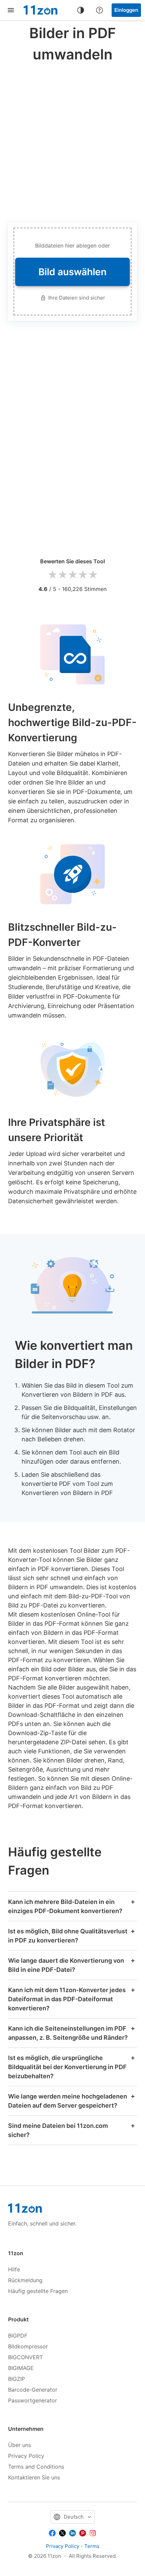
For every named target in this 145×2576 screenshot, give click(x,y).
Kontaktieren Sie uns (34, 2477)
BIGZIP (17, 2379)
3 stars (72, 575)
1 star (52, 575)
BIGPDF (18, 2336)
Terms (92, 2546)
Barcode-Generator (33, 2390)
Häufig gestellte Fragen (38, 2291)
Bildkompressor (28, 2346)
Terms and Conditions (36, 2467)
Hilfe (14, 2269)
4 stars (83, 575)
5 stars (93, 575)
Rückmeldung (25, 2280)
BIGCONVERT (25, 2357)
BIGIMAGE (21, 2368)
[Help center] (99, 10)
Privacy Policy (26, 2456)
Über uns (20, 2445)
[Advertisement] (72, 141)
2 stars (62, 575)
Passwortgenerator (33, 2400)
